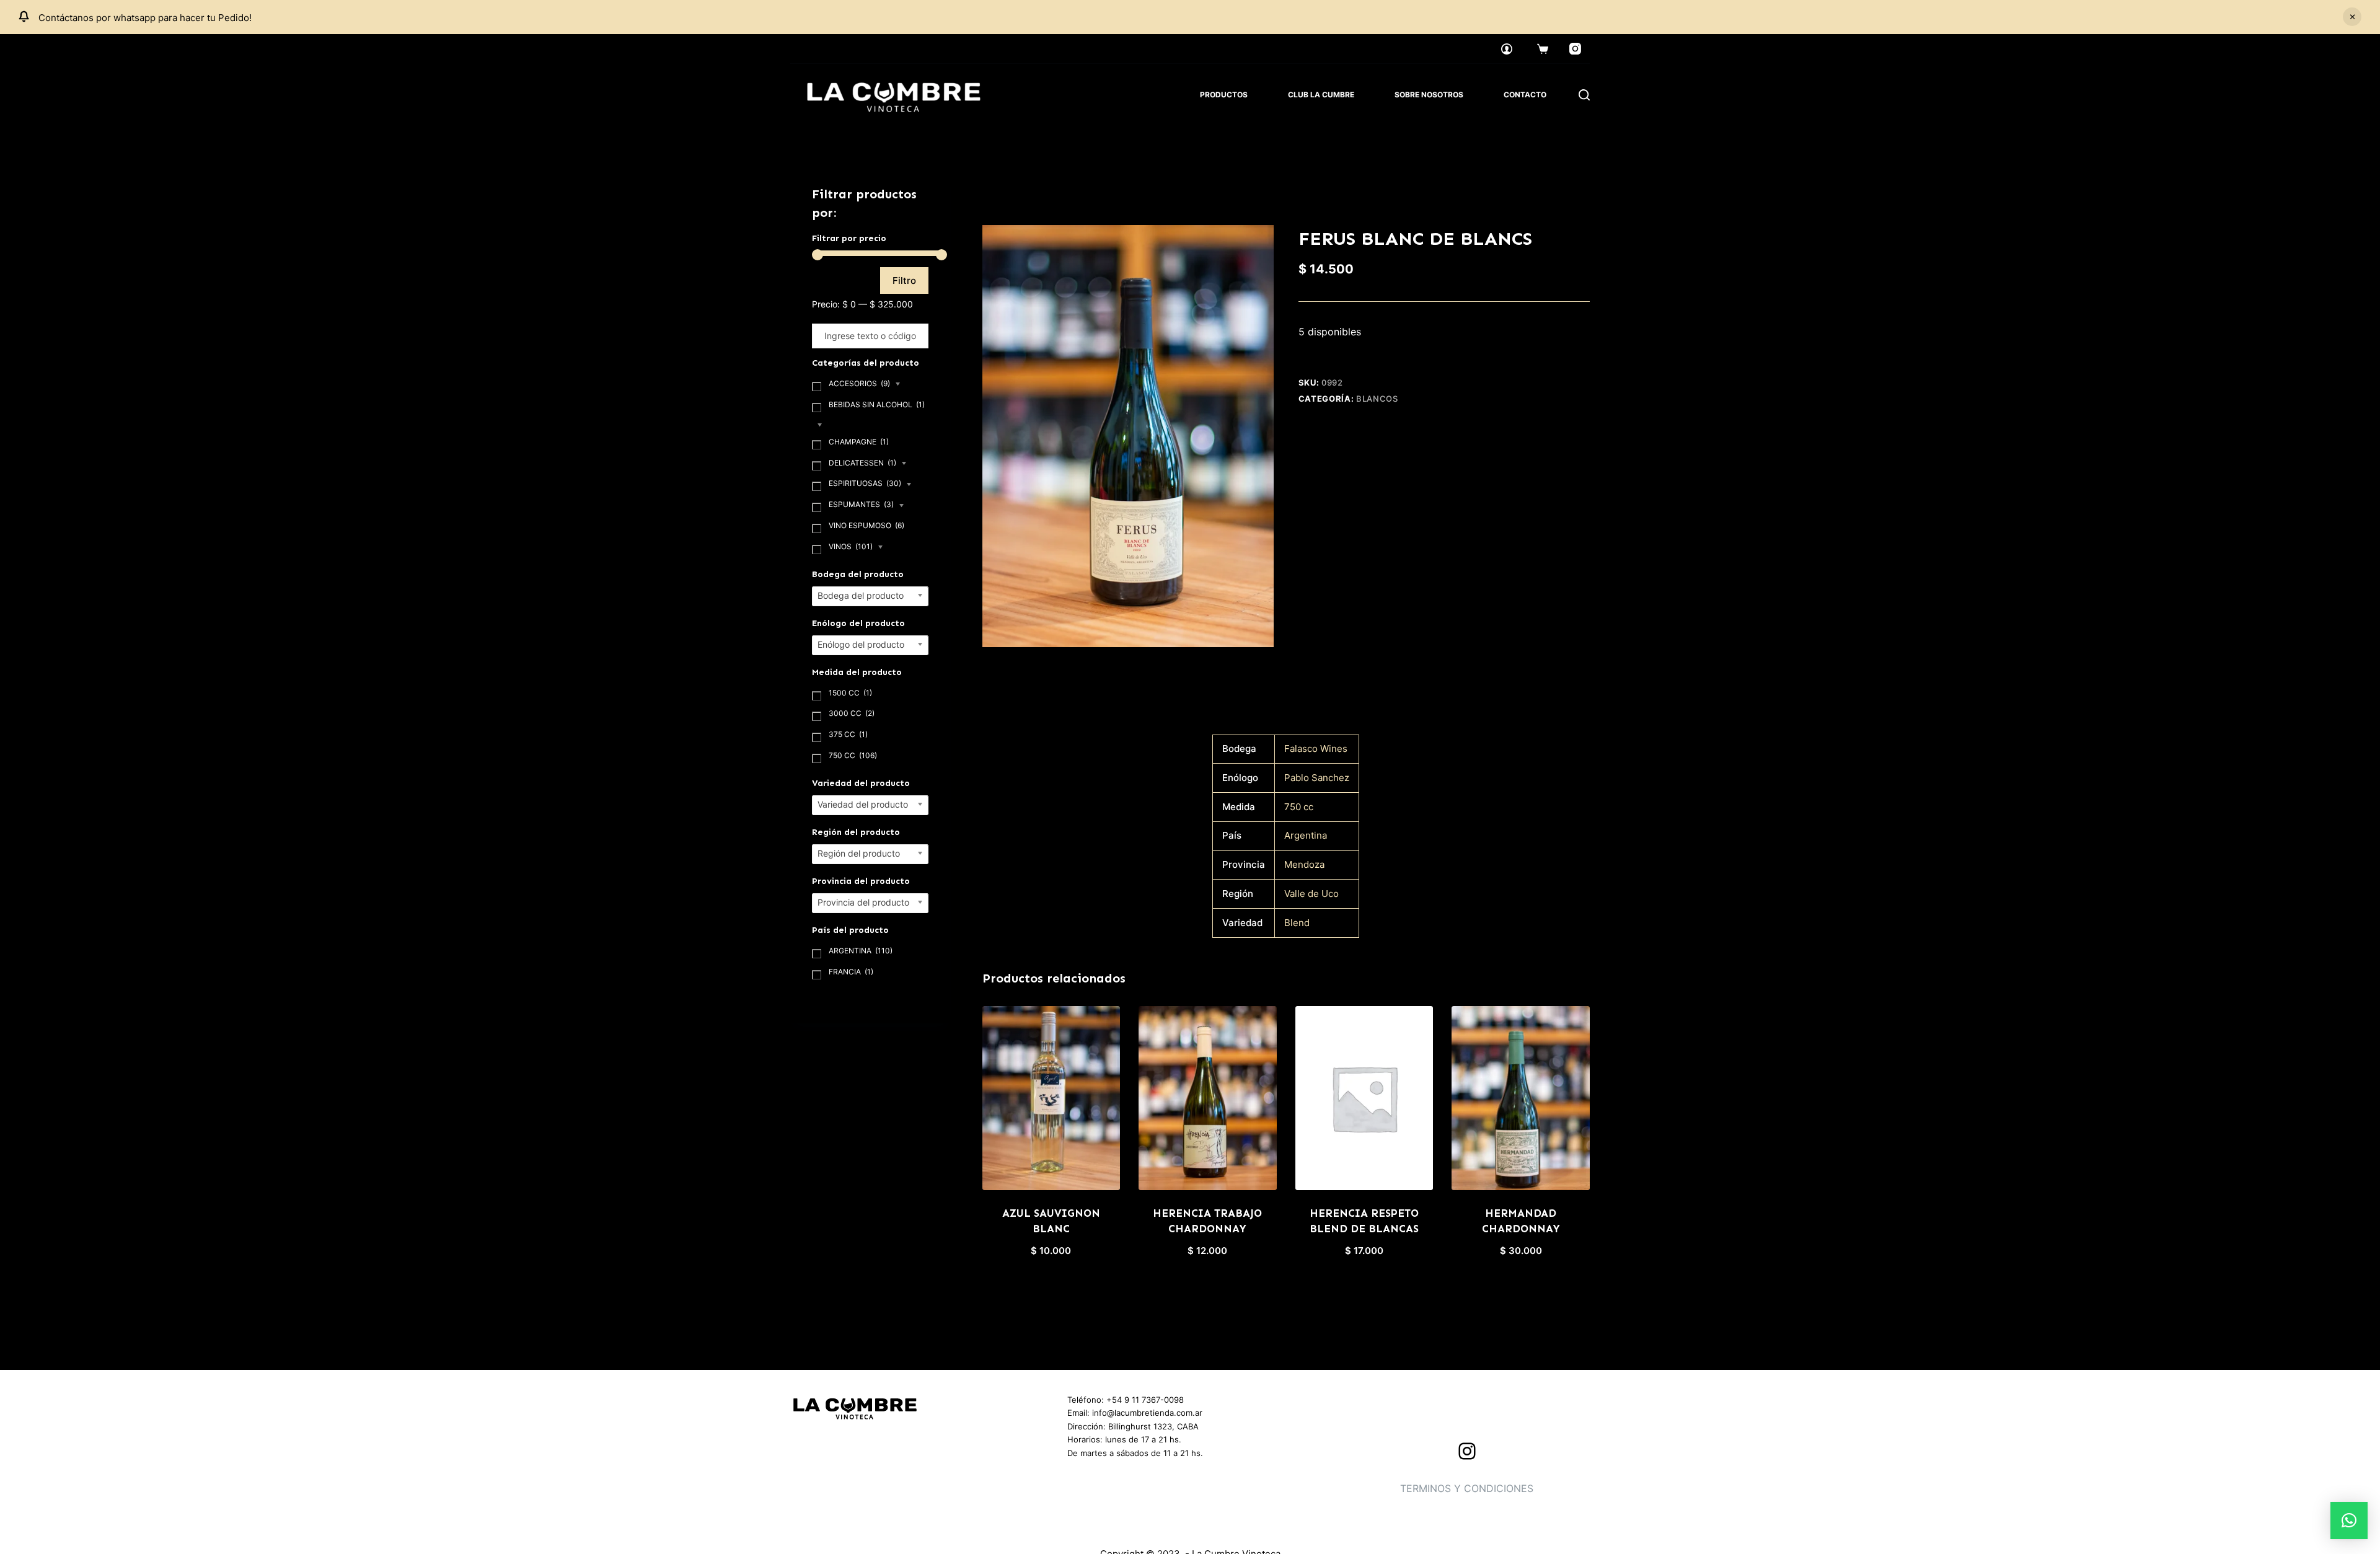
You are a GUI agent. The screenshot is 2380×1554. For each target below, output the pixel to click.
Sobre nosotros (1429, 95)
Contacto (1525, 95)
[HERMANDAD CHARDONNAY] (1521, 1098)
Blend (1297, 923)
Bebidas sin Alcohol (877, 404)
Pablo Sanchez (1317, 778)
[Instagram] (1576, 49)
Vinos (851, 546)
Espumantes (861, 504)
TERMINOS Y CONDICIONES (1467, 1488)
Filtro (904, 280)
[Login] (1507, 49)
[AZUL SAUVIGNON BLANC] (1051, 1098)
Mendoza (1304, 864)
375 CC (848, 734)
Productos (1224, 95)
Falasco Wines (1316, 748)
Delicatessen (862, 463)
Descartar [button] (2352, 17)
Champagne (859, 442)
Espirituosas (865, 483)
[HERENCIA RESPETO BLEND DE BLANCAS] (1364, 1098)
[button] (2349, 1521)
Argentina (1306, 835)
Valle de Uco (1311, 894)
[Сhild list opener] (898, 385)
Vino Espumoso (866, 525)
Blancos (1377, 399)
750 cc (1299, 807)
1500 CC (850, 693)
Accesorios (859, 383)
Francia (851, 972)
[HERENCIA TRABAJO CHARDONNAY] (1208, 1098)
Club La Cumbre (1321, 95)
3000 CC (852, 713)
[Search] (1584, 95)
